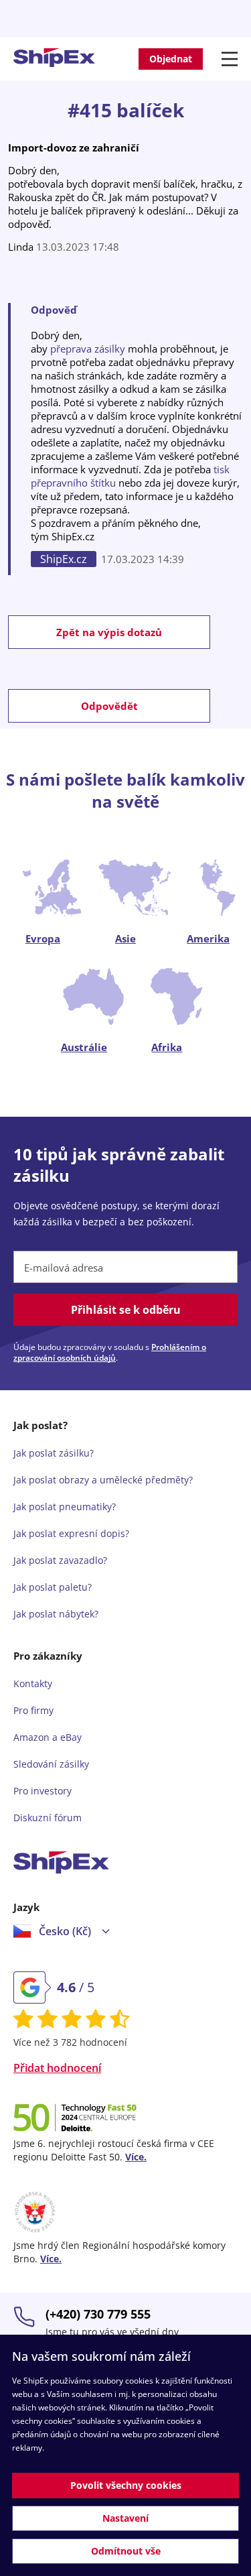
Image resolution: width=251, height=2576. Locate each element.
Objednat (171, 59)
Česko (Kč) (65, 1931)
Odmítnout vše (126, 2551)
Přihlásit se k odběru (126, 1310)
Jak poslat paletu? (53, 1587)
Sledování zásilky (51, 1764)
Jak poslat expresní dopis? (71, 1533)
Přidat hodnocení (57, 2068)
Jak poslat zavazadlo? (60, 1560)
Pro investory (43, 1791)
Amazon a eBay (48, 1737)
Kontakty (33, 1683)
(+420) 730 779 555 (98, 2314)
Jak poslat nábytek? (56, 1614)
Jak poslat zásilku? (54, 1453)
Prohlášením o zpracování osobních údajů (110, 1352)
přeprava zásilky (88, 349)
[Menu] (232, 59)
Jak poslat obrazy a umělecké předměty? (103, 1480)
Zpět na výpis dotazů (109, 632)
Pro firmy (33, 1710)
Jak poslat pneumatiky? (65, 1507)
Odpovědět (109, 706)
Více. (136, 2157)
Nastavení (125, 2518)
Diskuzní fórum (48, 1818)
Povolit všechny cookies (126, 2485)
